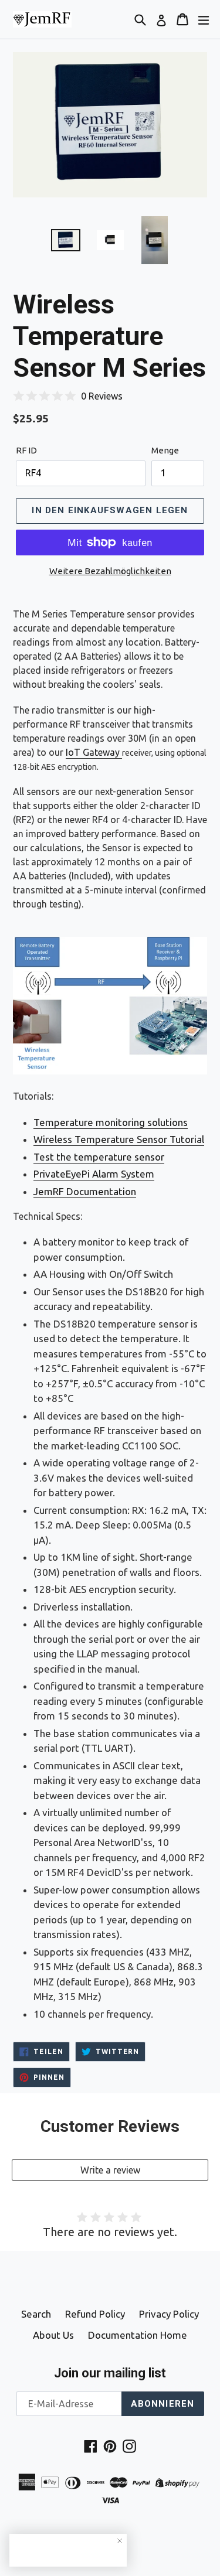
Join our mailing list (110, 2373)
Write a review (110, 2170)
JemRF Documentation (85, 1191)
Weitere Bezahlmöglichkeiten (110, 571)
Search (36, 2314)
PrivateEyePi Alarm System (94, 1174)
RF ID (26, 450)
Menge (165, 450)
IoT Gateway (94, 752)
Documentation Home (138, 2335)
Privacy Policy (169, 2314)
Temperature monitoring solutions (111, 1122)
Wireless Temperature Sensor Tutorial (119, 1139)
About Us (53, 2335)
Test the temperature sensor (99, 1157)
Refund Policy (95, 2314)
